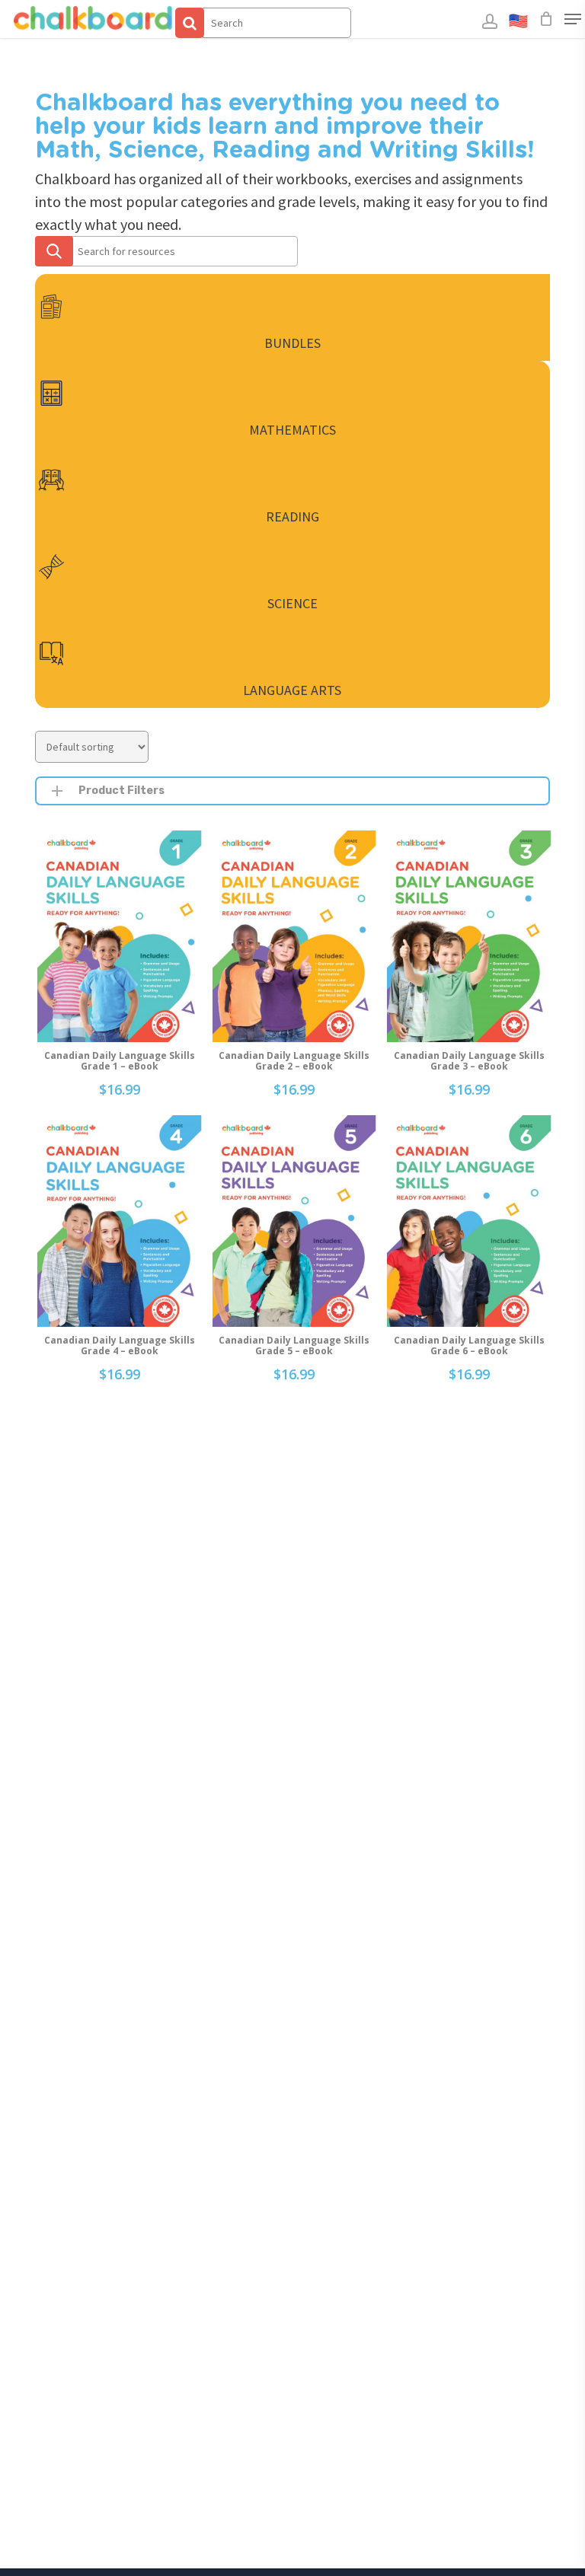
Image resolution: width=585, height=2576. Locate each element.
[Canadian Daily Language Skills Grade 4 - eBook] (120, 1221)
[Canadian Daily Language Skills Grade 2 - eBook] (295, 936)
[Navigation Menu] (573, 19)
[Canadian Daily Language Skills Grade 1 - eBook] (120, 936)
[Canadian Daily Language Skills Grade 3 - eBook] (469, 936)
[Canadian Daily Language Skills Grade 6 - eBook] (469, 1221)
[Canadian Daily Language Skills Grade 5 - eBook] (295, 1221)
